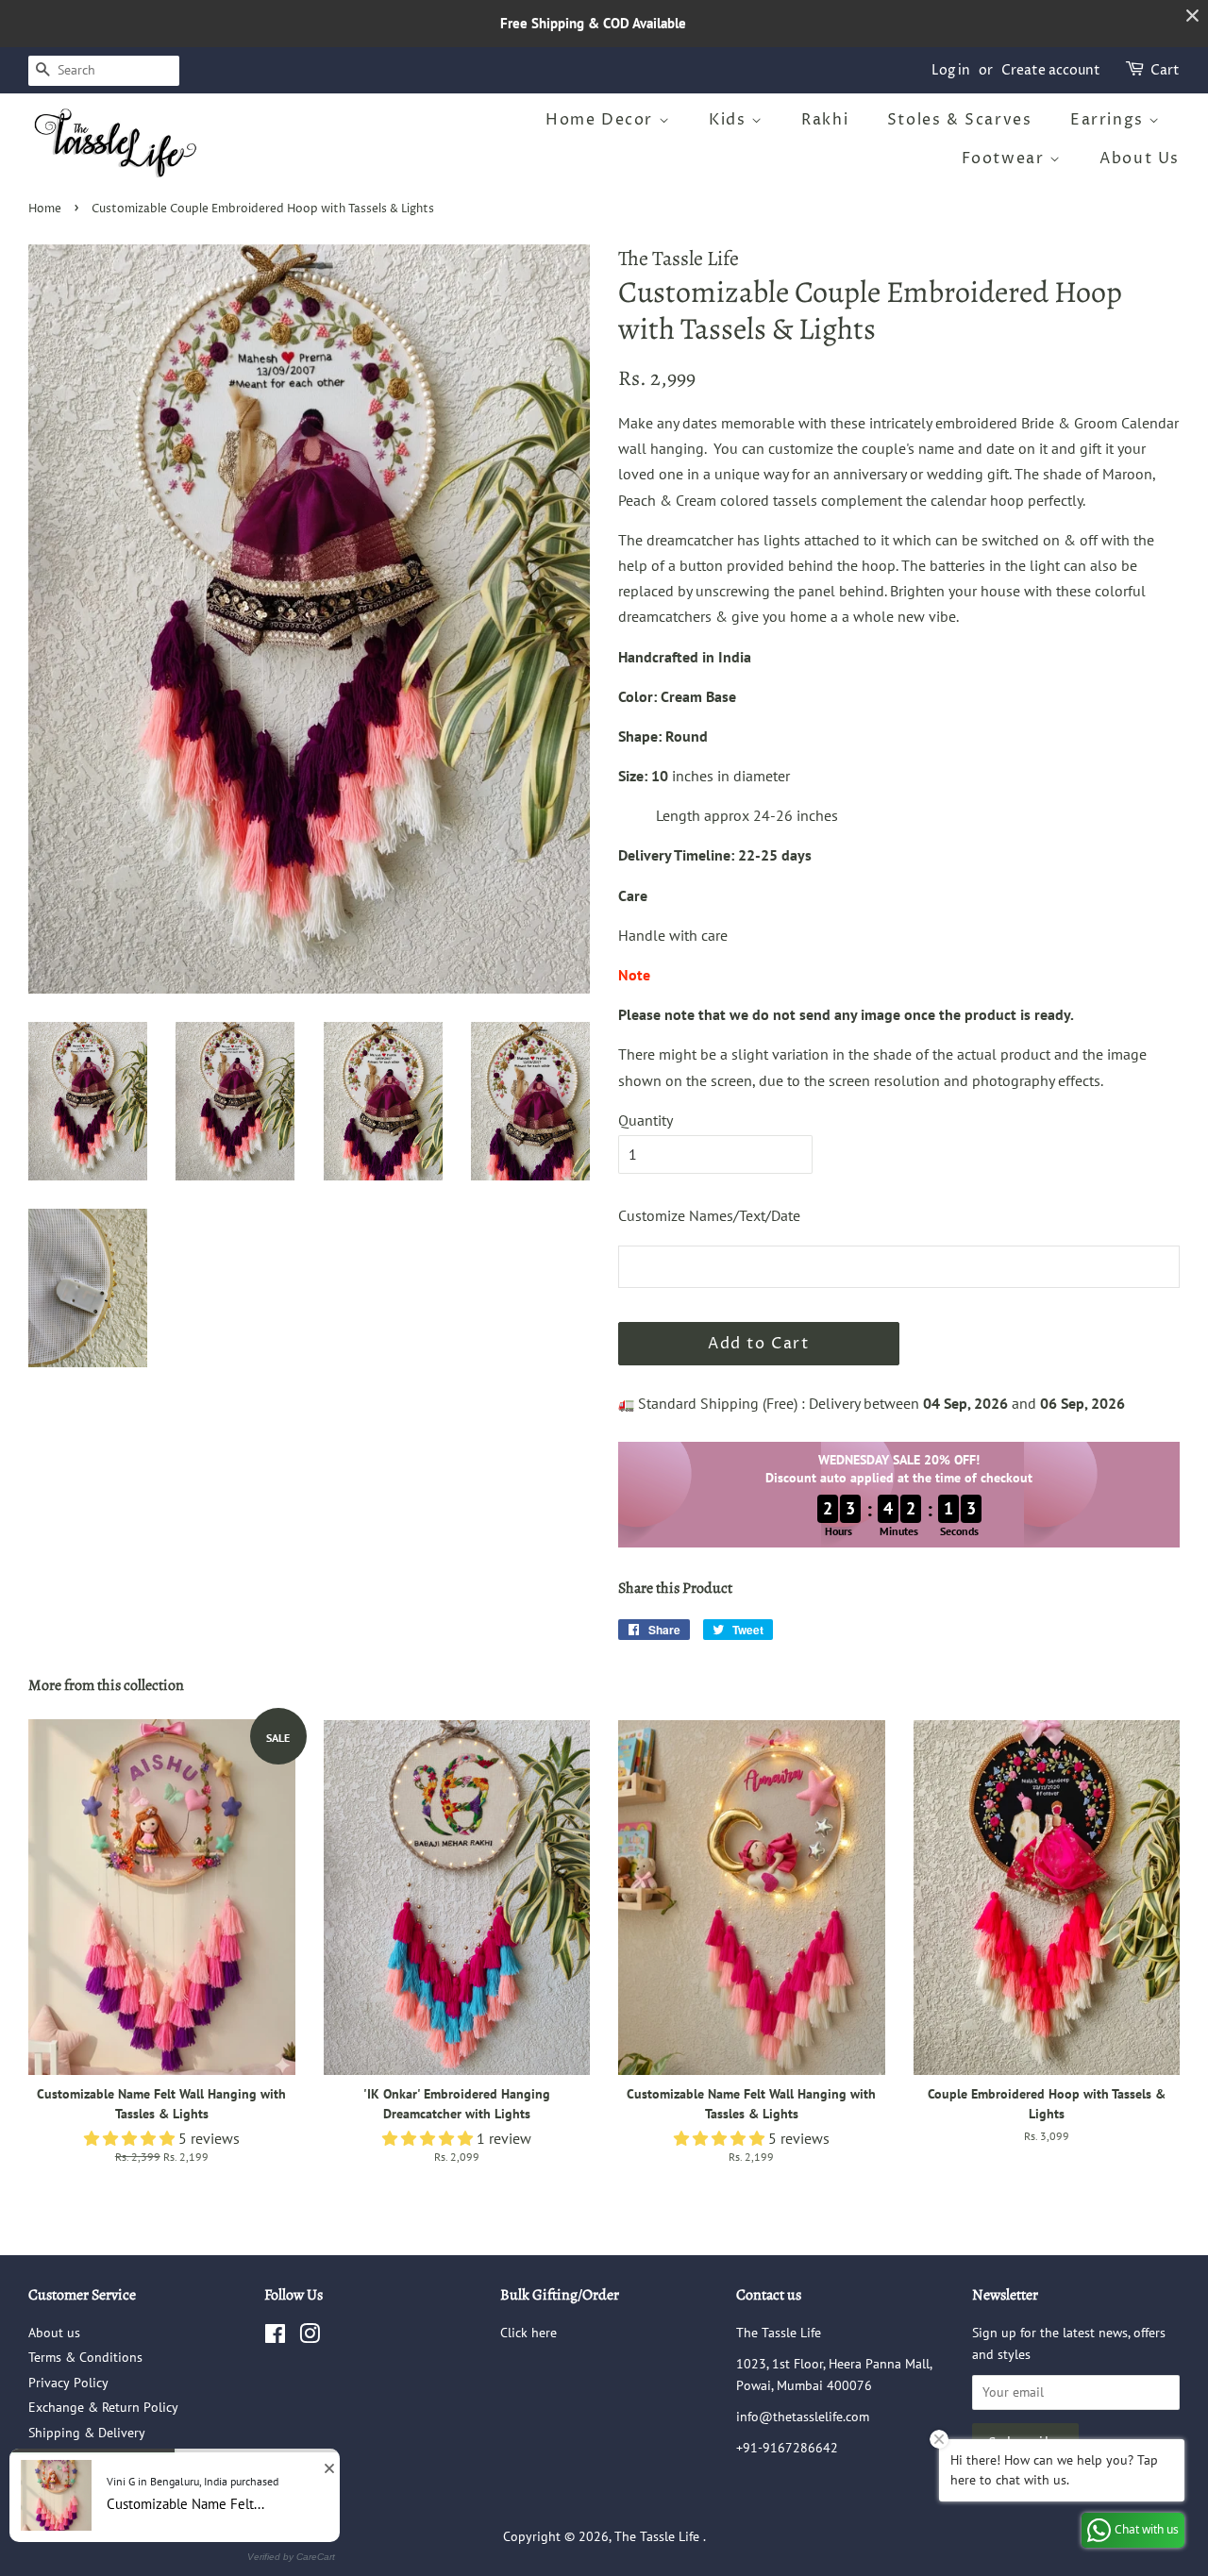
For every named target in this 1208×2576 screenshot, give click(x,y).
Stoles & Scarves (960, 120)
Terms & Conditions (85, 2357)
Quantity (646, 1120)
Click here (528, 2333)
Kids (730, 120)
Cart (1165, 70)
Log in (951, 70)
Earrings (1109, 120)
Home (45, 209)
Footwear (1006, 159)
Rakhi (825, 120)
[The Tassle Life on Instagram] (310, 2337)
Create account (1051, 70)
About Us (1140, 159)
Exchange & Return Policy (103, 2407)
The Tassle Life (659, 2536)
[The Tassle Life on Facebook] (275, 2337)
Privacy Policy (68, 2383)
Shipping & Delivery (87, 2433)
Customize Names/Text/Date (709, 1215)
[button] (131, 2138)
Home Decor (602, 120)
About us (54, 2333)
